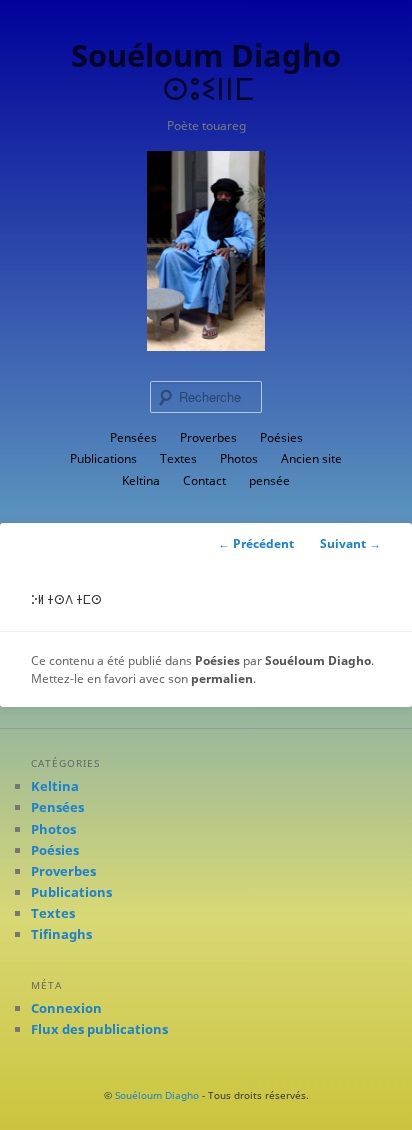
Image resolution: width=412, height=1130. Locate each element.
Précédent (256, 543)
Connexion (66, 1008)
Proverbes (208, 437)
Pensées (133, 437)
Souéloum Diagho (318, 660)
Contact (204, 480)
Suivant (350, 543)
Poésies (281, 437)
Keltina (141, 480)
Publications (103, 458)
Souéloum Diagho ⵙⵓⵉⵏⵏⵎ (206, 71)
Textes (178, 458)
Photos (239, 458)
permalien (222, 678)
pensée (269, 480)
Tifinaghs (61, 934)
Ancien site (311, 458)
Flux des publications (99, 1029)
